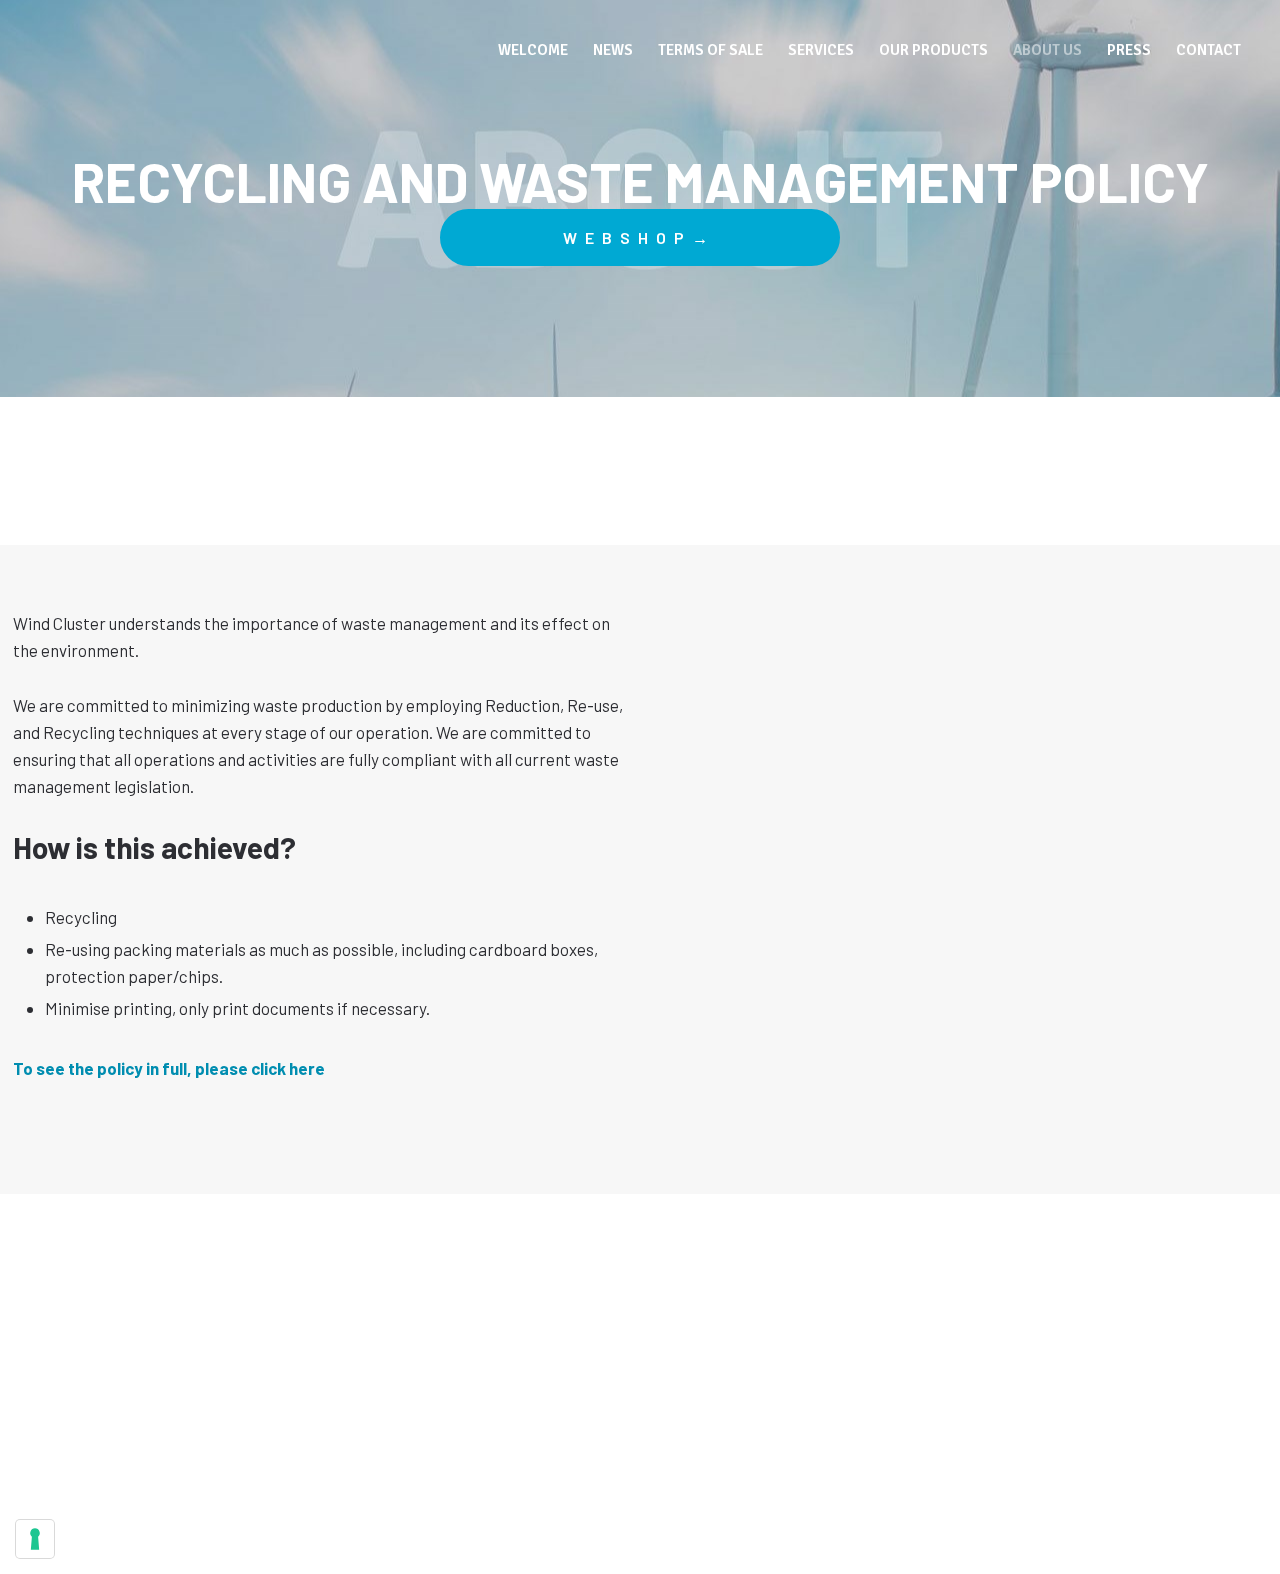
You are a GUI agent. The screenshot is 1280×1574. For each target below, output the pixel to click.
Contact (1208, 50)
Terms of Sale (710, 50)
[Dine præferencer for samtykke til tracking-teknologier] (35, 1539)
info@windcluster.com (640, 1409)
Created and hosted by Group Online (640, 1487)
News (613, 50)
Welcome (533, 50)
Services (821, 50)
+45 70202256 (666, 1434)
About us (1047, 50)
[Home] (156, 46)
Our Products (933, 50)
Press (1129, 50)
